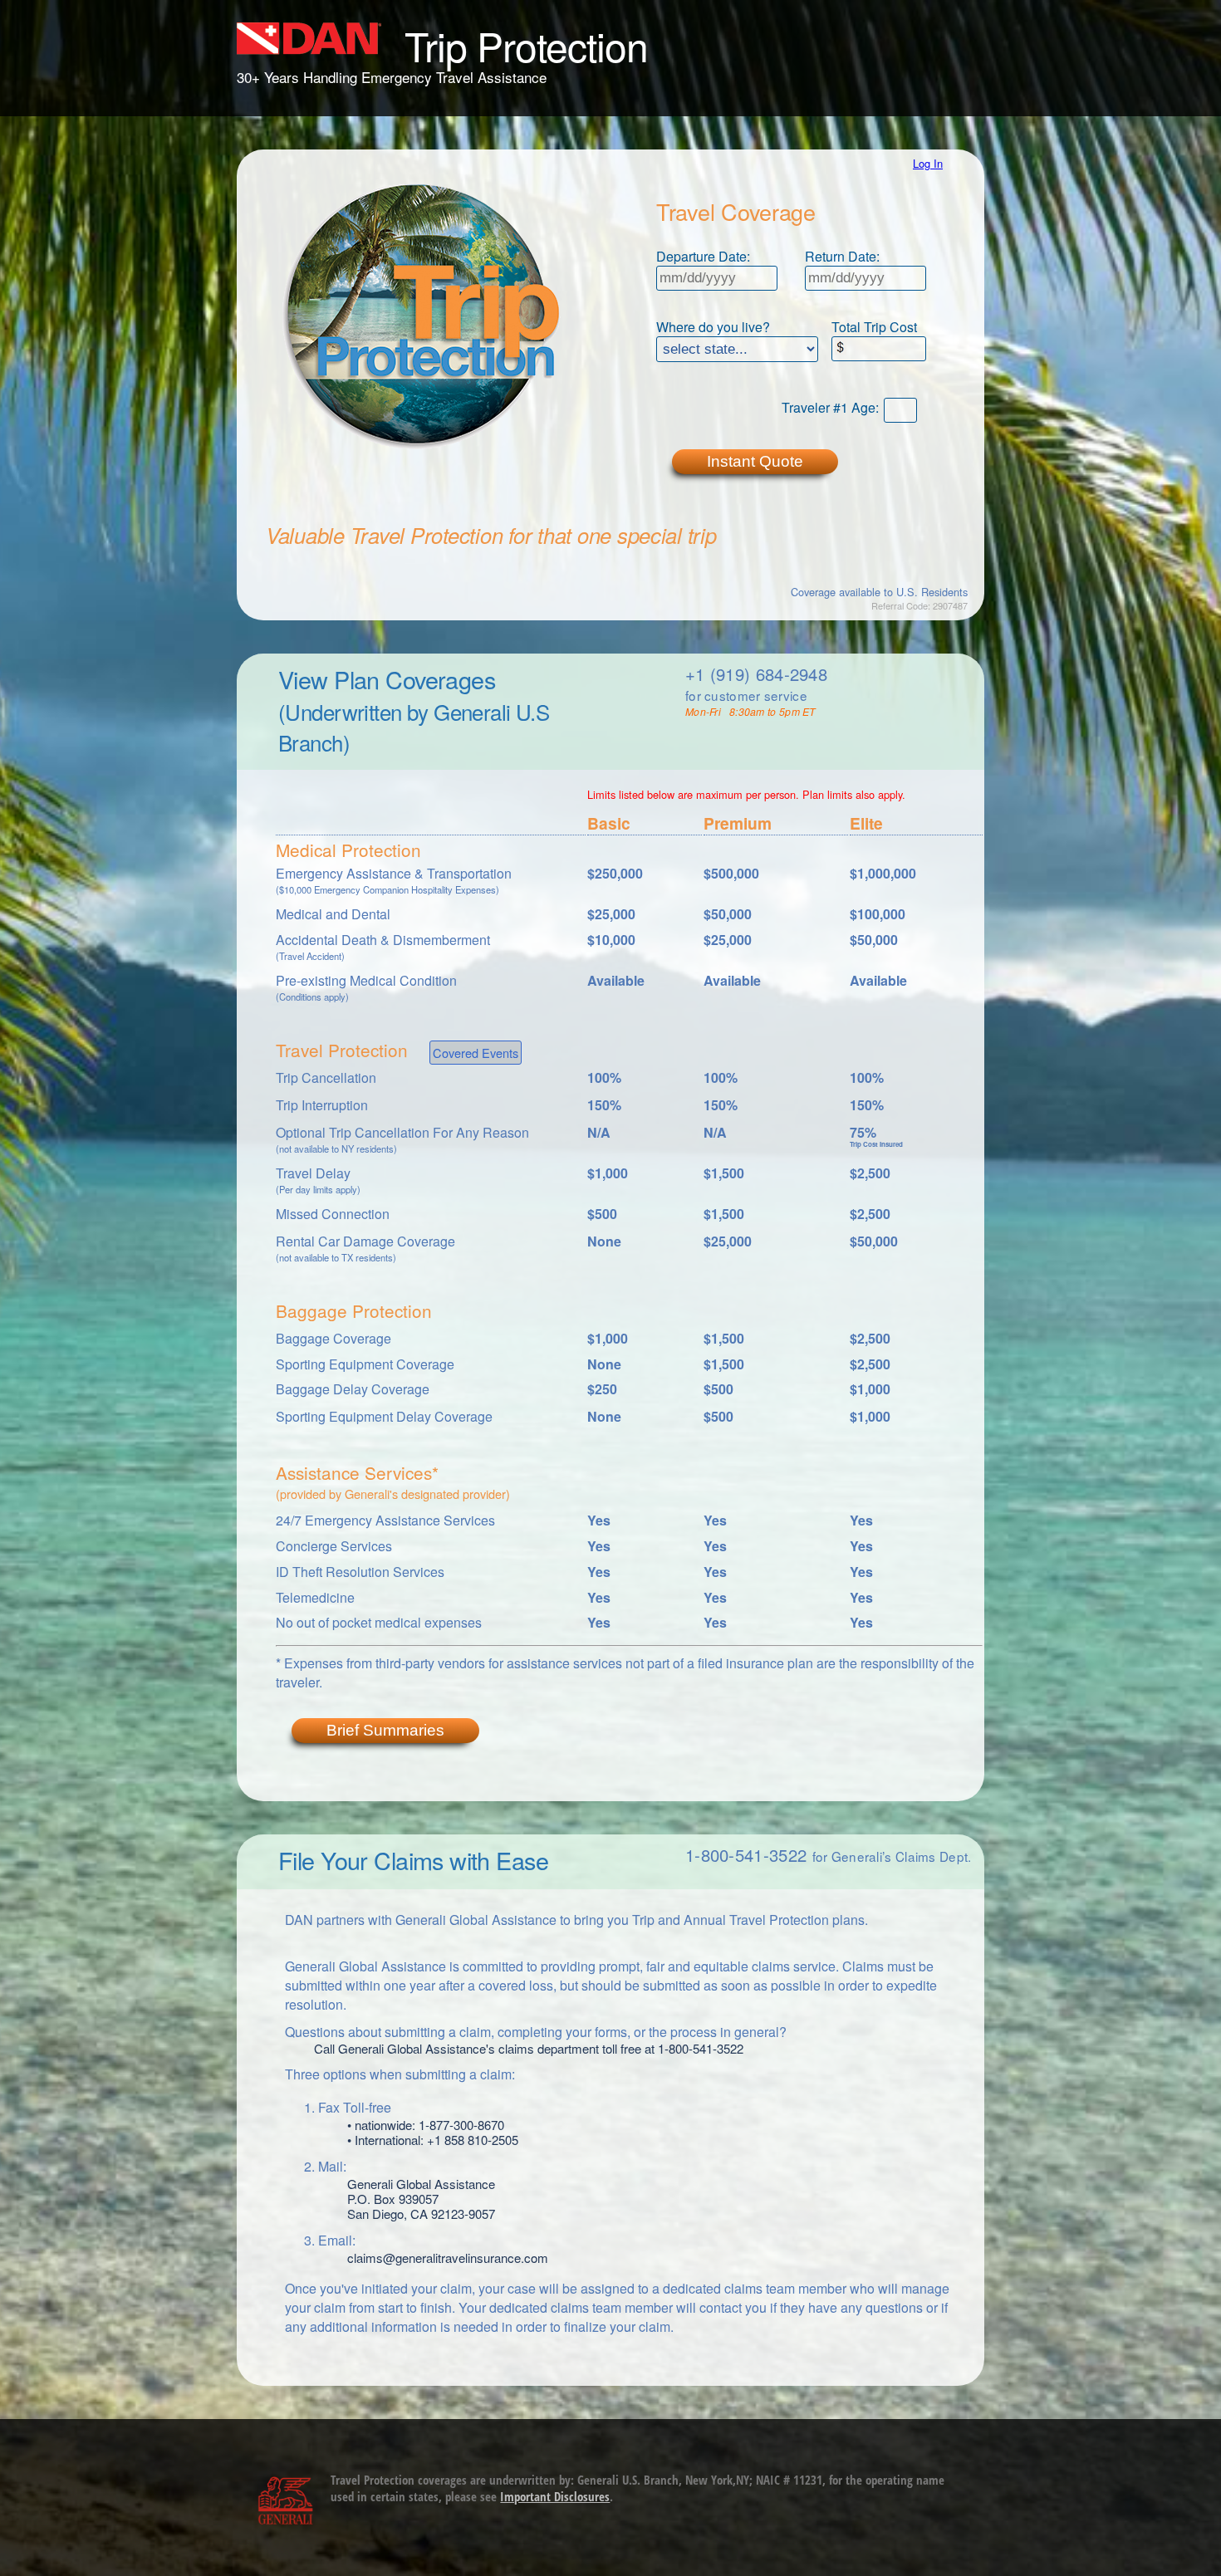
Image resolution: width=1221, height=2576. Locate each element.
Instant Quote (755, 461)
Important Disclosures (555, 2496)
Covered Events (476, 1053)
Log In (928, 163)
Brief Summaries (385, 1730)
